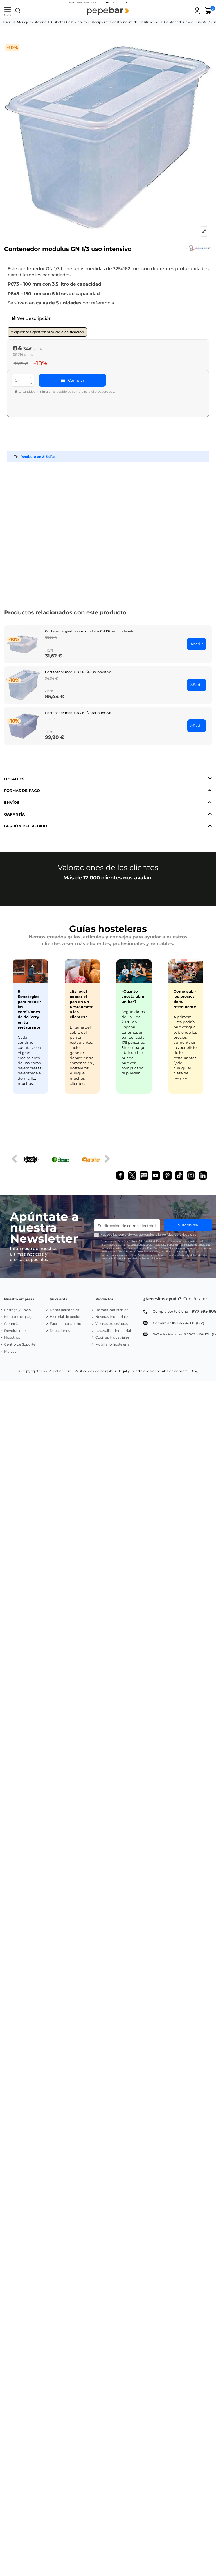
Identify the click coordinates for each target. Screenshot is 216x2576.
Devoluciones (16, 1331)
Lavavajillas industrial (113, 1331)
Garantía (11, 1324)
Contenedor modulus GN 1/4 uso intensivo (78, 672)
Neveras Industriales (112, 1317)
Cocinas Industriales (112, 1337)
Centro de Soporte (20, 1344)
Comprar (76, 380)
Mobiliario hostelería (112, 1344)
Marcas (10, 1351)
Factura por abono (66, 1324)
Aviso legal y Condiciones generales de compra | (149, 1371)
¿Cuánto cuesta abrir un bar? (133, 996)
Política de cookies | (91, 1371)
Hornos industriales (112, 1310)
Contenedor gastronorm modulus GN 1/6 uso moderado (90, 631)
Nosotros (12, 1337)
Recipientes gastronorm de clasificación (47, 332)
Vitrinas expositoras (112, 1324)
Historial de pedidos (67, 1317)
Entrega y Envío (18, 1310)
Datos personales (64, 1310)
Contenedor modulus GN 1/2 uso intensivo (78, 713)
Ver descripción (34, 318)
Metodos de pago (19, 1317)
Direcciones (60, 1331)
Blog (194, 1371)
